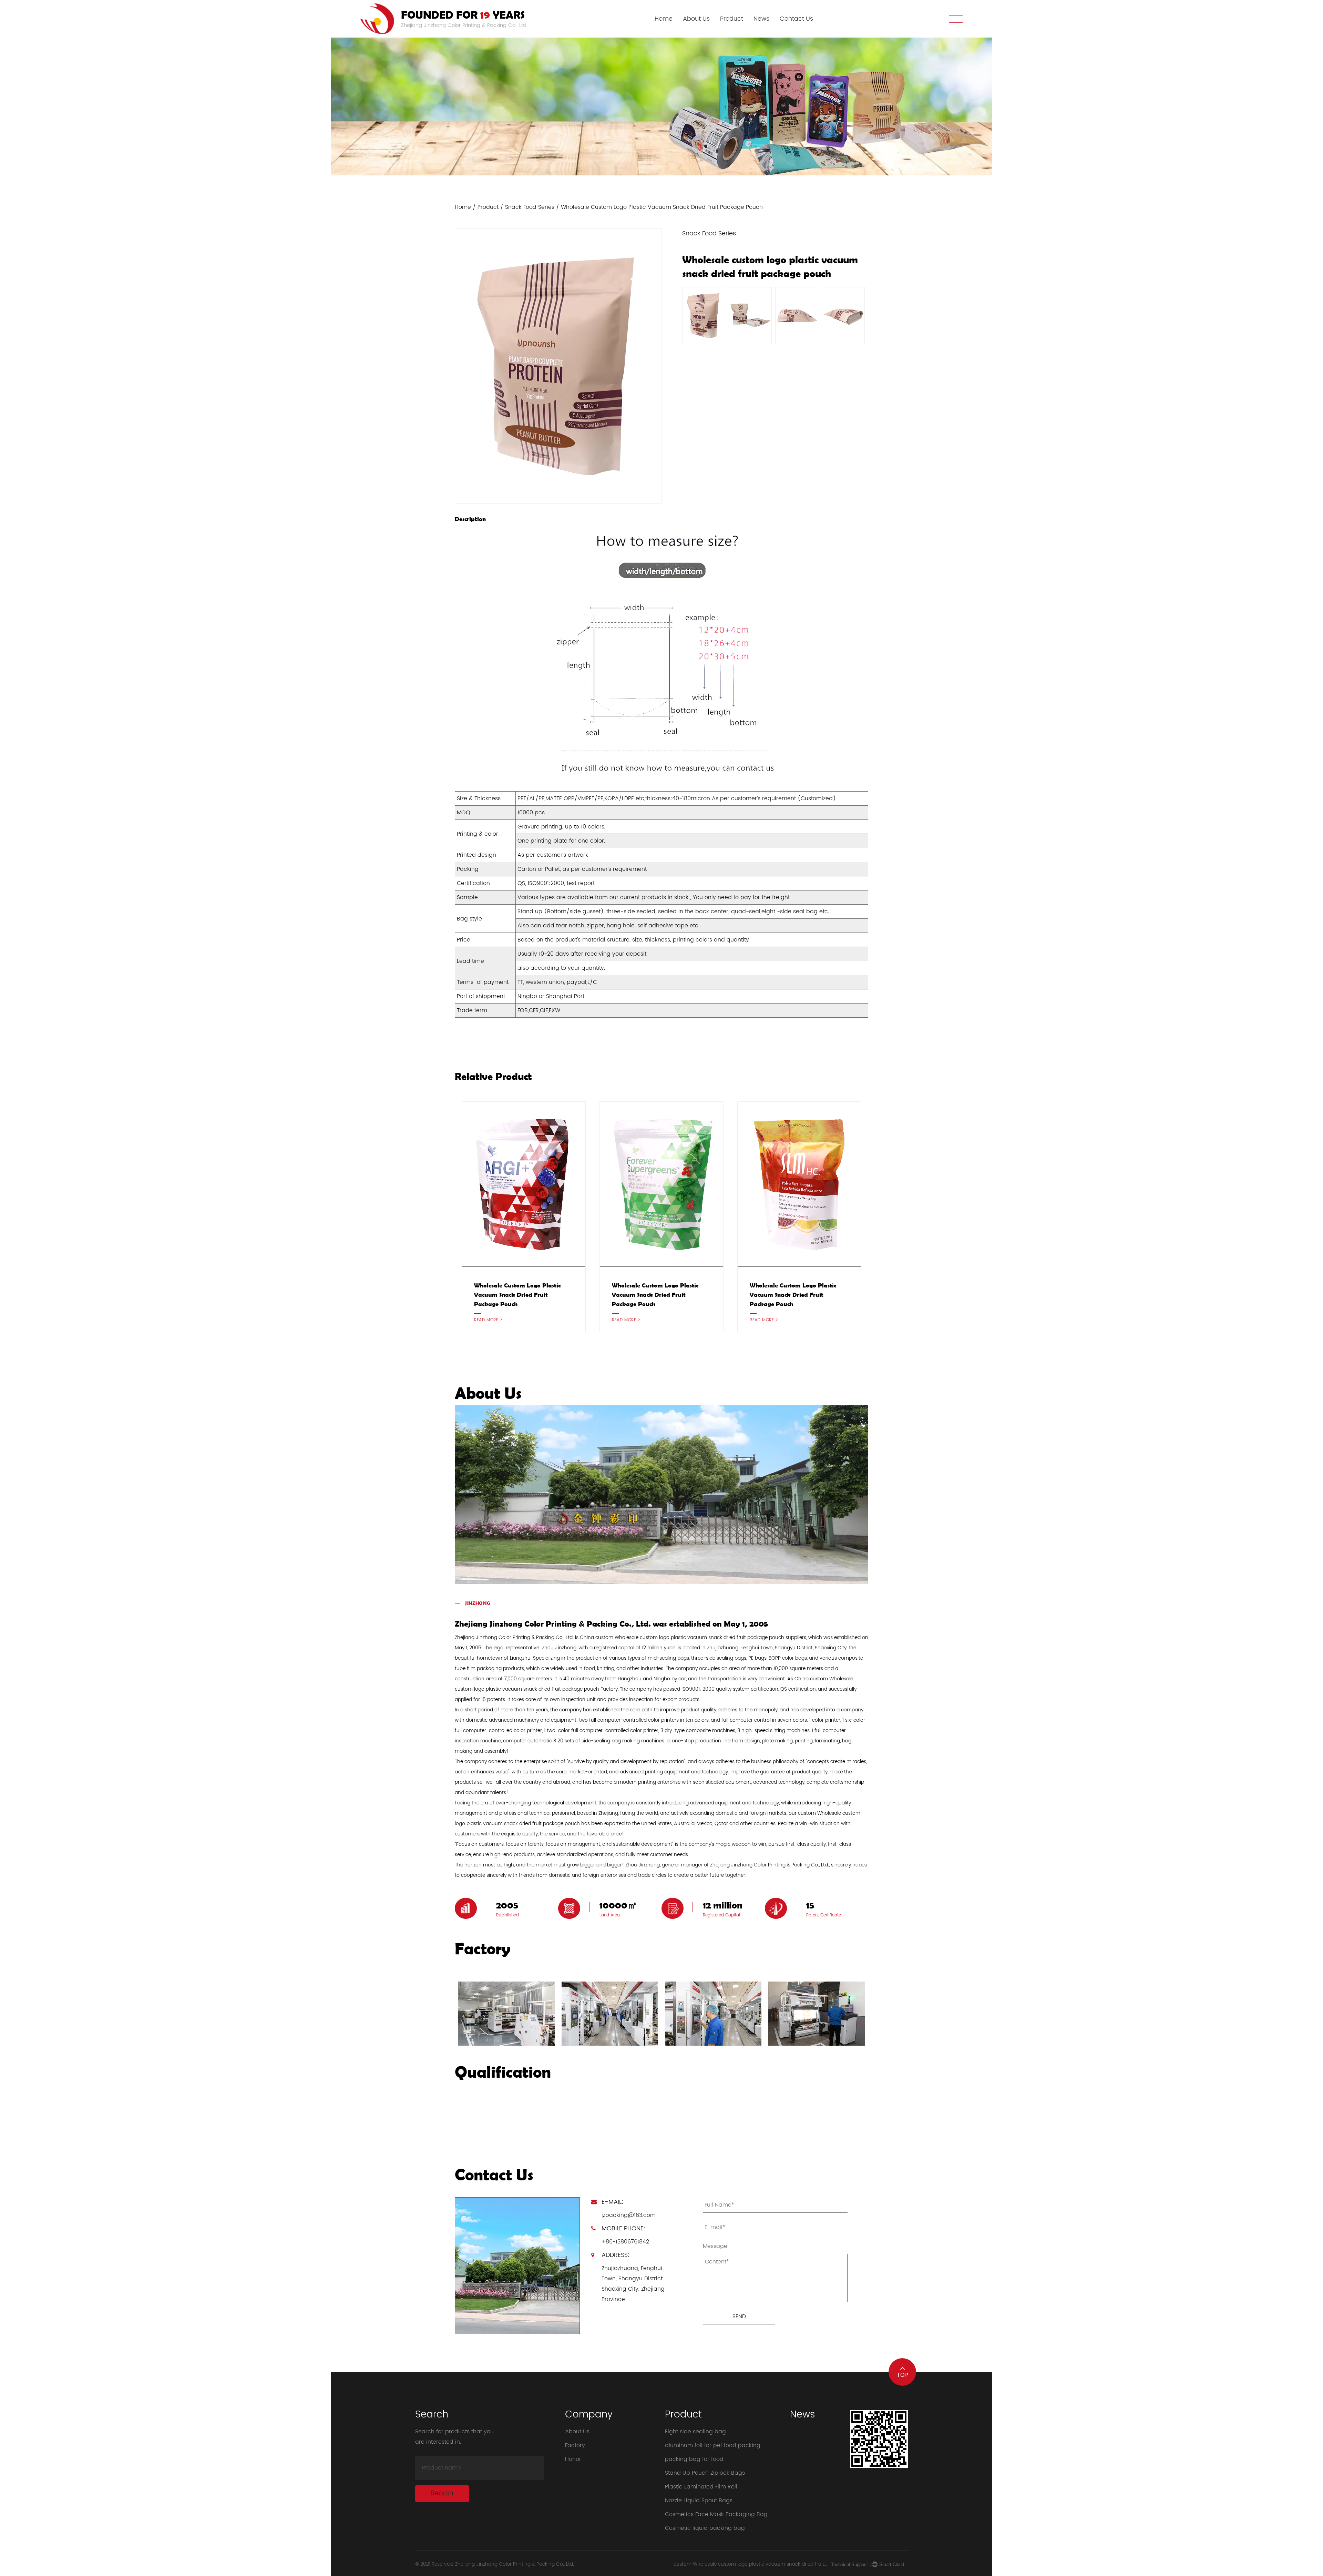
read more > (488, 1320)
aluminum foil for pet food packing (713, 2445)
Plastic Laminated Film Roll (701, 2487)
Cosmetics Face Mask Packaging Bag (716, 2514)
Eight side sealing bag (695, 2432)
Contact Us (796, 19)
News (761, 19)
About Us (696, 19)
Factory (575, 2445)
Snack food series (530, 207)
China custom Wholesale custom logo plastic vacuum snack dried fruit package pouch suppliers (693, 1637)
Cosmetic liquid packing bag (705, 2528)
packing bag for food (694, 2459)
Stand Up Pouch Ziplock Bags (705, 2473)
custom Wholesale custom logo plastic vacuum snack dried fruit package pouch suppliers (750, 2564)
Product (732, 19)
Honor (573, 2459)
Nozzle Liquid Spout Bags (699, 2501)
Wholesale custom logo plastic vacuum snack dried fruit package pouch (517, 1295)
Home (664, 19)
